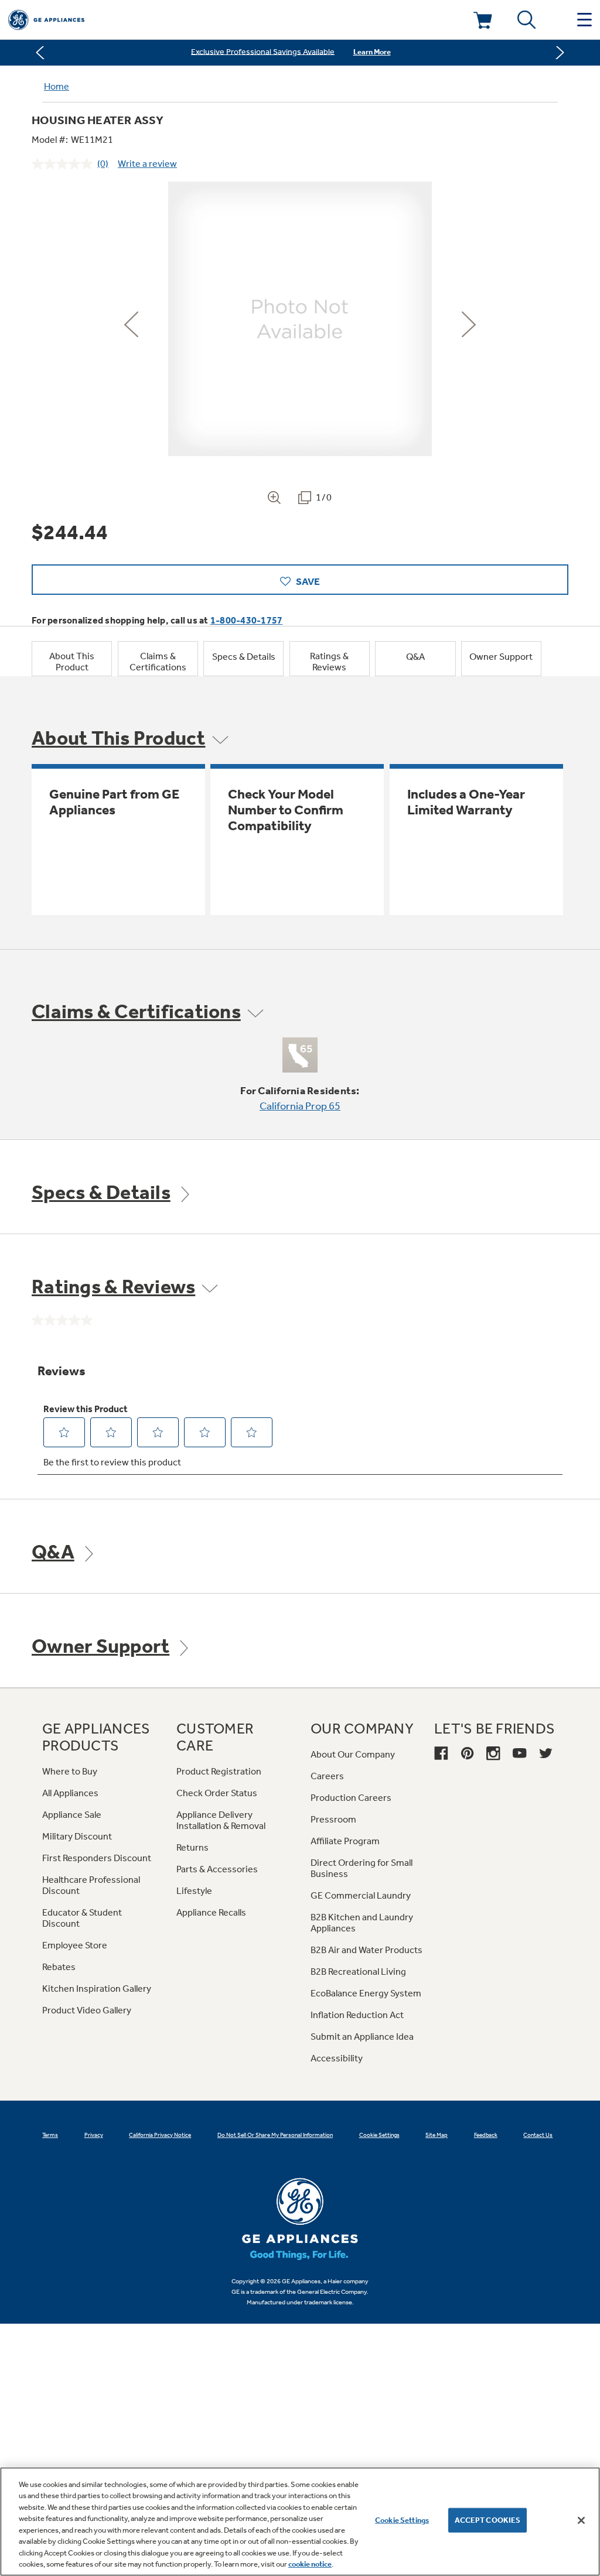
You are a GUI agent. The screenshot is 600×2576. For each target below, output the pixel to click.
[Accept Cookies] (581, 2520)
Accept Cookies (488, 2520)
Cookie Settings (402, 2520)
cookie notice (310, 2564)
